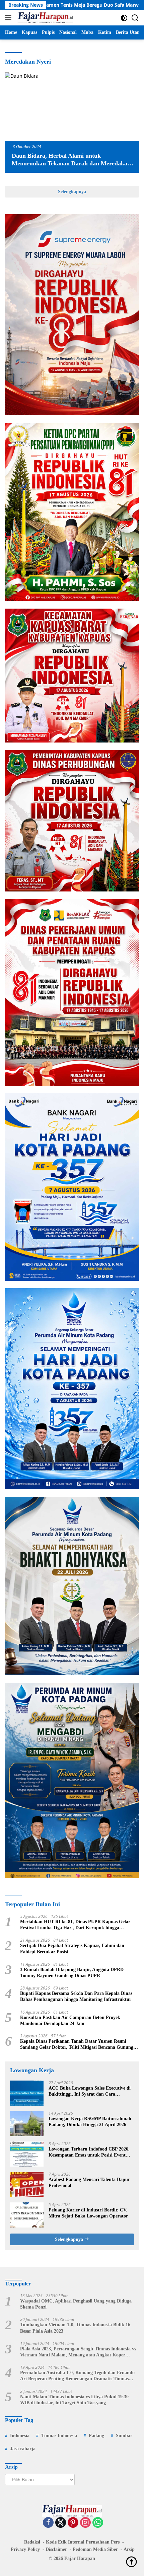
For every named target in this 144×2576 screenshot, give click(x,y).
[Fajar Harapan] (45, 18)
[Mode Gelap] (124, 18)
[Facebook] (48, 2523)
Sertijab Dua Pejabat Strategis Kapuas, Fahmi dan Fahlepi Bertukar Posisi (72, 1948)
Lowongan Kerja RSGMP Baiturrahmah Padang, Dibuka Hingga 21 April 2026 (90, 2122)
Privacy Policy (25, 2549)
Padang (96, 2436)
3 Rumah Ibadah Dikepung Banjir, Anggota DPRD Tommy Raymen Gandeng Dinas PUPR (72, 1973)
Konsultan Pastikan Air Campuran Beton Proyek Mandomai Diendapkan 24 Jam (70, 2020)
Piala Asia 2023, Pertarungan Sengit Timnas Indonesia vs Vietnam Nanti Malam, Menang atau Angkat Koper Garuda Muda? (78, 2352)
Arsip (129, 2549)
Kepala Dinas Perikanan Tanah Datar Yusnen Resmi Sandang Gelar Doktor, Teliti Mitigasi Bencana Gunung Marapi (77, 2045)
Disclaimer (56, 2549)
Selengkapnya (72, 192)
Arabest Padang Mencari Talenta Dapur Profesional (89, 2182)
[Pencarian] (135, 18)
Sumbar (124, 2436)
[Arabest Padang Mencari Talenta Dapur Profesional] (27, 2184)
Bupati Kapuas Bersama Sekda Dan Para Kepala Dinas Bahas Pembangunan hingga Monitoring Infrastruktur (76, 1996)
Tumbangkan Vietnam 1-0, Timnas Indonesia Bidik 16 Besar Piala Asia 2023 (75, 2328)
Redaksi (32, 2542)
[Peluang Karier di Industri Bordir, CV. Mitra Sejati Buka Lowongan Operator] (27, 2215)
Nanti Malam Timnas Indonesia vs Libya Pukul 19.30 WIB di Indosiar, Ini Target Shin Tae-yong (74, 2400)
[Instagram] (85, 2523)
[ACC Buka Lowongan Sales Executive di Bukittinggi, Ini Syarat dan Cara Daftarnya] (27, 2093)
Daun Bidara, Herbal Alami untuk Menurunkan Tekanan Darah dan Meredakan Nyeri (71, 164)
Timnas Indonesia (59, 2436)
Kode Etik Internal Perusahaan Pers (83, 2542)
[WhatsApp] (98, 2523)
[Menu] (10, 18)
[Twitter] (61, 2523)
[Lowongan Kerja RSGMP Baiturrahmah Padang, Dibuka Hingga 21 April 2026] (27, 2124)
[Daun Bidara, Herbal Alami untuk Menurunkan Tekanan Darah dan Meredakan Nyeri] (72, 107)
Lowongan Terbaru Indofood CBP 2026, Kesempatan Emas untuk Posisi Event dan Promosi (89, 2152)
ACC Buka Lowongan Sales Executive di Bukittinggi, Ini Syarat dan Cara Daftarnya (90, 2091)
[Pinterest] (73, 2523)
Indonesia (20, 2436)
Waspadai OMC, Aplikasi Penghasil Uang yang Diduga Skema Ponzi (76, 2304)
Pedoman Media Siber (95, 2549)
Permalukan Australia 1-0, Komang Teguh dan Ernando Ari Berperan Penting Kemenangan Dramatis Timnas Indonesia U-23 (77, 2376)
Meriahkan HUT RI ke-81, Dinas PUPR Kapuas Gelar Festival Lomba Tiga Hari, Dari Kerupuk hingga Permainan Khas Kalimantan (75, 1925)
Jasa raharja (23, 2449)
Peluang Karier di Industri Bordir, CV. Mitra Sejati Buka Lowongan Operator (88, 2213)
